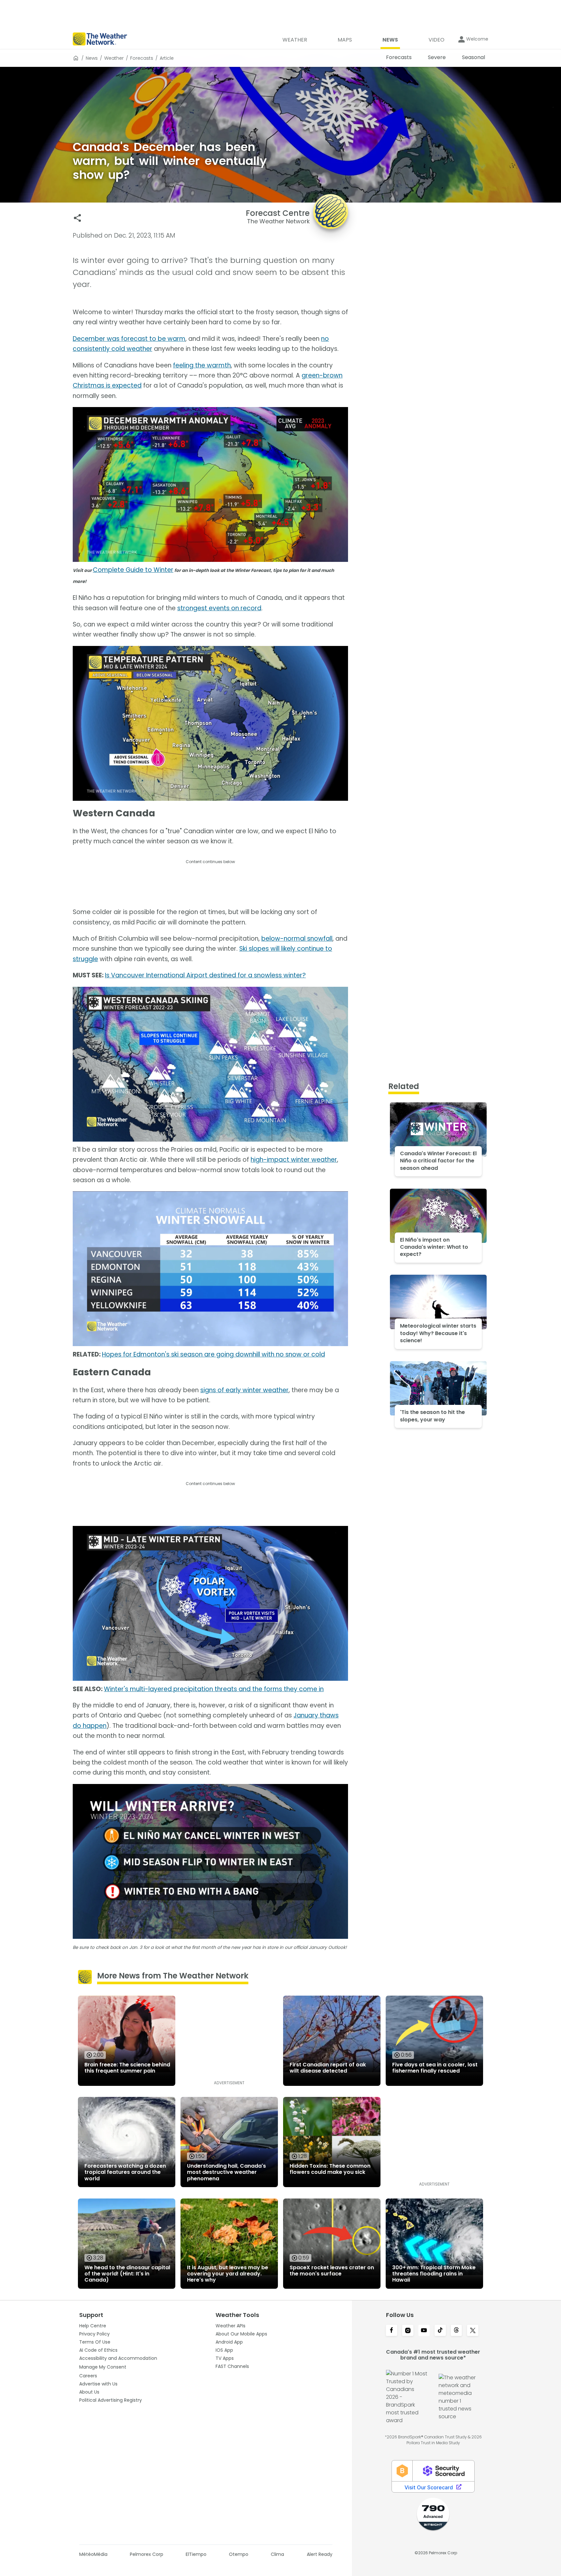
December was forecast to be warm (129, 339)
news (92, 58)
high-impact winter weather (294, 1160)
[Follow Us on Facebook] (392, 2331)
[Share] (77, 218)
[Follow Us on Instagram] (408, 2331)
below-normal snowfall (297, 939)
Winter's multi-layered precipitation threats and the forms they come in (214, 1689)
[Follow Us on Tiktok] (440, 2331)
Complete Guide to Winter (133, 570)
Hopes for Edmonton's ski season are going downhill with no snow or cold (213, 1354)
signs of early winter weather (244, 1390)
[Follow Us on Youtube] (424, 2331)
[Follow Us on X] (473, 2331)
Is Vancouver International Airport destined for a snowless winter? (205, 975)
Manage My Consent (103, 2367)
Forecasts (142, 58)
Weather (114, 58)
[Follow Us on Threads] (456, 2331)
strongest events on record (219, 608)
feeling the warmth (202, 365)
